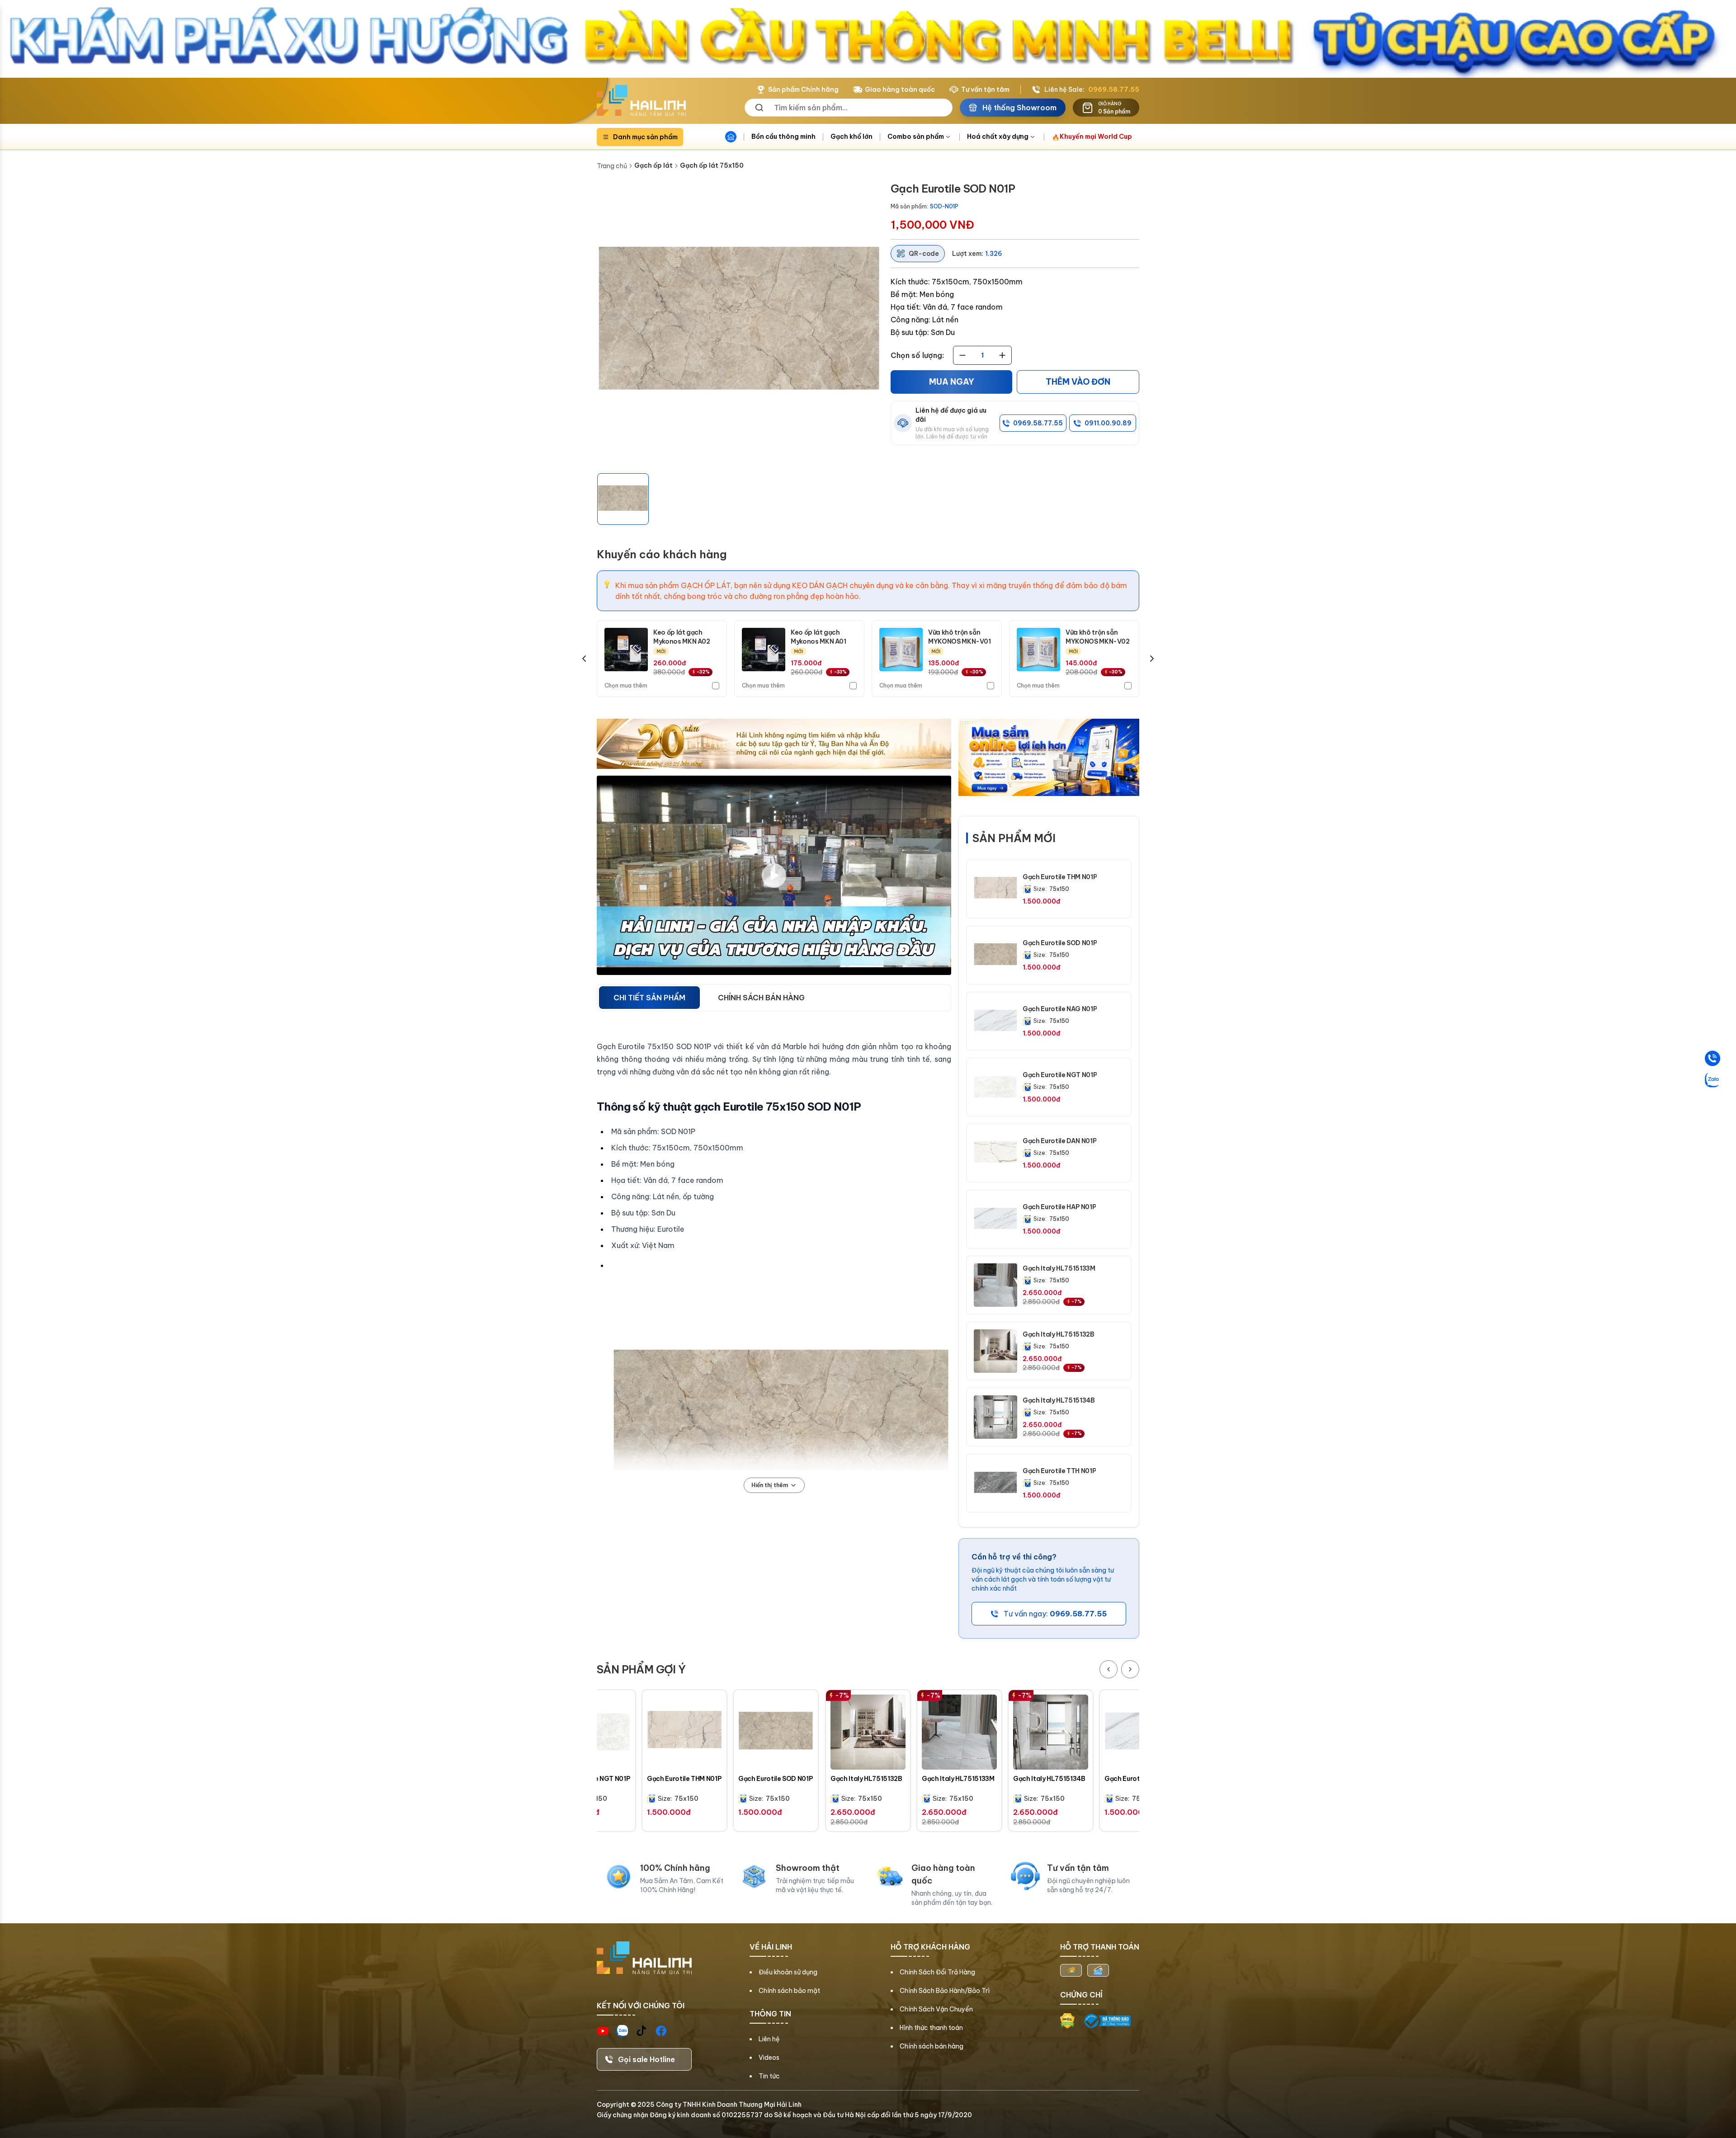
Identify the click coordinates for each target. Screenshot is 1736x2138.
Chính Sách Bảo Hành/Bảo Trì (945, 1991)
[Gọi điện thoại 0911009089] (1712, 1059)
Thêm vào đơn (1078, 382)
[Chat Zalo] (1712, 1080)
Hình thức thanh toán (931, 2028)
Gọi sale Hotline (646, 2059)
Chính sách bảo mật (789, 1991)
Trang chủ (612, 166)
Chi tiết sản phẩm (649, 998)
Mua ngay (952, 382)
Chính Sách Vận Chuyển (936, 2009)
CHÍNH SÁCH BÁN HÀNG (761, 998)
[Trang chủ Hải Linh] (641, 101)
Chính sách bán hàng (932, 2046)
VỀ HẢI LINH (771, 1947)
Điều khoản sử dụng (788, 1972)
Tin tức (769, 2076)
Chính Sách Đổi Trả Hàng (937, 1972)
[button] (623, 499)
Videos (769, 2058)
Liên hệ (769, 2039)
